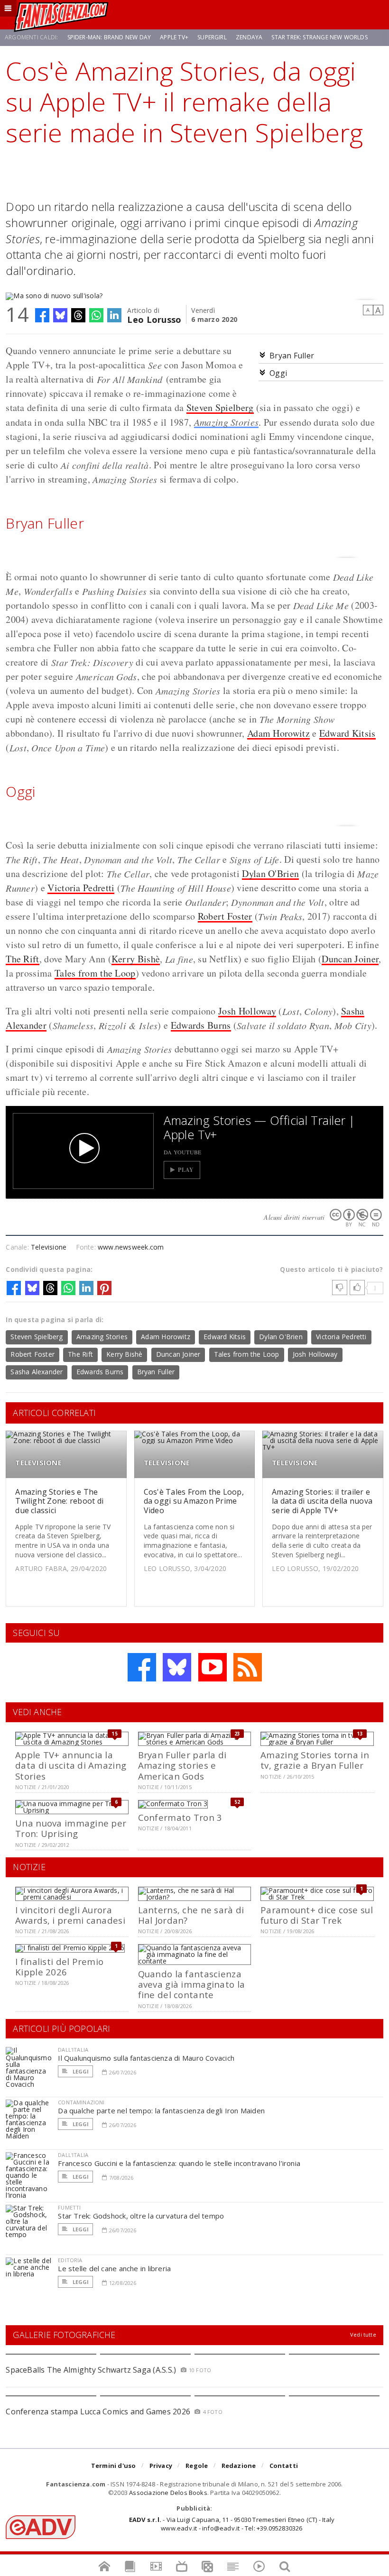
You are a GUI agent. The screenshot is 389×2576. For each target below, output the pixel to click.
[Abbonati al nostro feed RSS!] (248, 1667)
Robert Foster (225, 916)
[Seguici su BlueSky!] (177, 1667)
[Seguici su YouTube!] (213, 1667)
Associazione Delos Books (168, 2493)
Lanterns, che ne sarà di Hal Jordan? (191, 1915)
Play (186, 1170)
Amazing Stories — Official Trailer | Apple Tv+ (259, 1127)
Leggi (80, 2071)
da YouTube (182, 1152)
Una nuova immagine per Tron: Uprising (71, 1828)
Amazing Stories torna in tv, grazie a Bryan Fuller (315, 1760)
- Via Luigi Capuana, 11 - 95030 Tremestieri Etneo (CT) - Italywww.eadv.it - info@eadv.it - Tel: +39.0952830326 (232, 2524)
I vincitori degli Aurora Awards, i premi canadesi (70, 1915)
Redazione (239, 2466)
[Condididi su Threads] (78, 315)
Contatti (284, 2466)
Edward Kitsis (347, 733)
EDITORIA (70, 2260)
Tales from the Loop (95, 973)
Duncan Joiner (350, 959)
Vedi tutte (363, 2334)
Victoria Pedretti (81, 888)
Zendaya (249, 37)
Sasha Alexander (37, 1372)
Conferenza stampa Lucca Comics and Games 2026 (98, 2412)
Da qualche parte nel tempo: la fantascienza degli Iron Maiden (161, 2110)
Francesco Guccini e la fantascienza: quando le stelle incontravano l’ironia (179, 2163)
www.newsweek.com (131, 1247)
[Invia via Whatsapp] (96, 315)
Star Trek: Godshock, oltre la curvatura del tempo (141, 2216)
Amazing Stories (227, 422)
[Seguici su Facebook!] (142, 1667)
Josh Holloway (247, 1011)
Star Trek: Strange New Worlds (319, 37)
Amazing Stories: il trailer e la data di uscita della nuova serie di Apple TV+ (322, 1501)
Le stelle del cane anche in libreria (114, 2268)
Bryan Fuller (292, 356)
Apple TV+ (174, 37)
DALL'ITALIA (73, 2050)
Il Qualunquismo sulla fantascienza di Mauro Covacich (146, 2058)
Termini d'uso (114, 2466)
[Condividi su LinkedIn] (114, 315)
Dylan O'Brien (270, 873)
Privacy (161, 2466)
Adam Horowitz (278, 733)
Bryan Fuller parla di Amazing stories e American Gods (182, 1765)
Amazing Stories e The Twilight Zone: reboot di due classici (59, 1501)
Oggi (278, 373)
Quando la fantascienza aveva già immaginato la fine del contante (191, 1984)
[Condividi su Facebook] (42, 315)
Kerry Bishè (136, 959)
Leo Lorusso (154, 319)
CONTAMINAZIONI (81, 2102)
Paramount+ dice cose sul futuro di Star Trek (317, 1915)
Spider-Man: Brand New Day (109, 37)
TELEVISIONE (38, 1463)
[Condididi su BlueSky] (60, 315)
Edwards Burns (201, 1025)
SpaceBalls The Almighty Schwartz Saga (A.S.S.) (91, 2370)
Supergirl (212, 37)
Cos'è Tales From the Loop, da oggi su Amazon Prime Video (194, 1501)
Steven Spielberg (220, 407)
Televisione (49, 1247)
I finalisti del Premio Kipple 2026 (59, 1967)
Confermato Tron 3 (180, 1817)
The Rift (22, 959)
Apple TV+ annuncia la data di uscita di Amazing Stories (71, 1765)
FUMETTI (69, 2207)
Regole (197, 2466)
